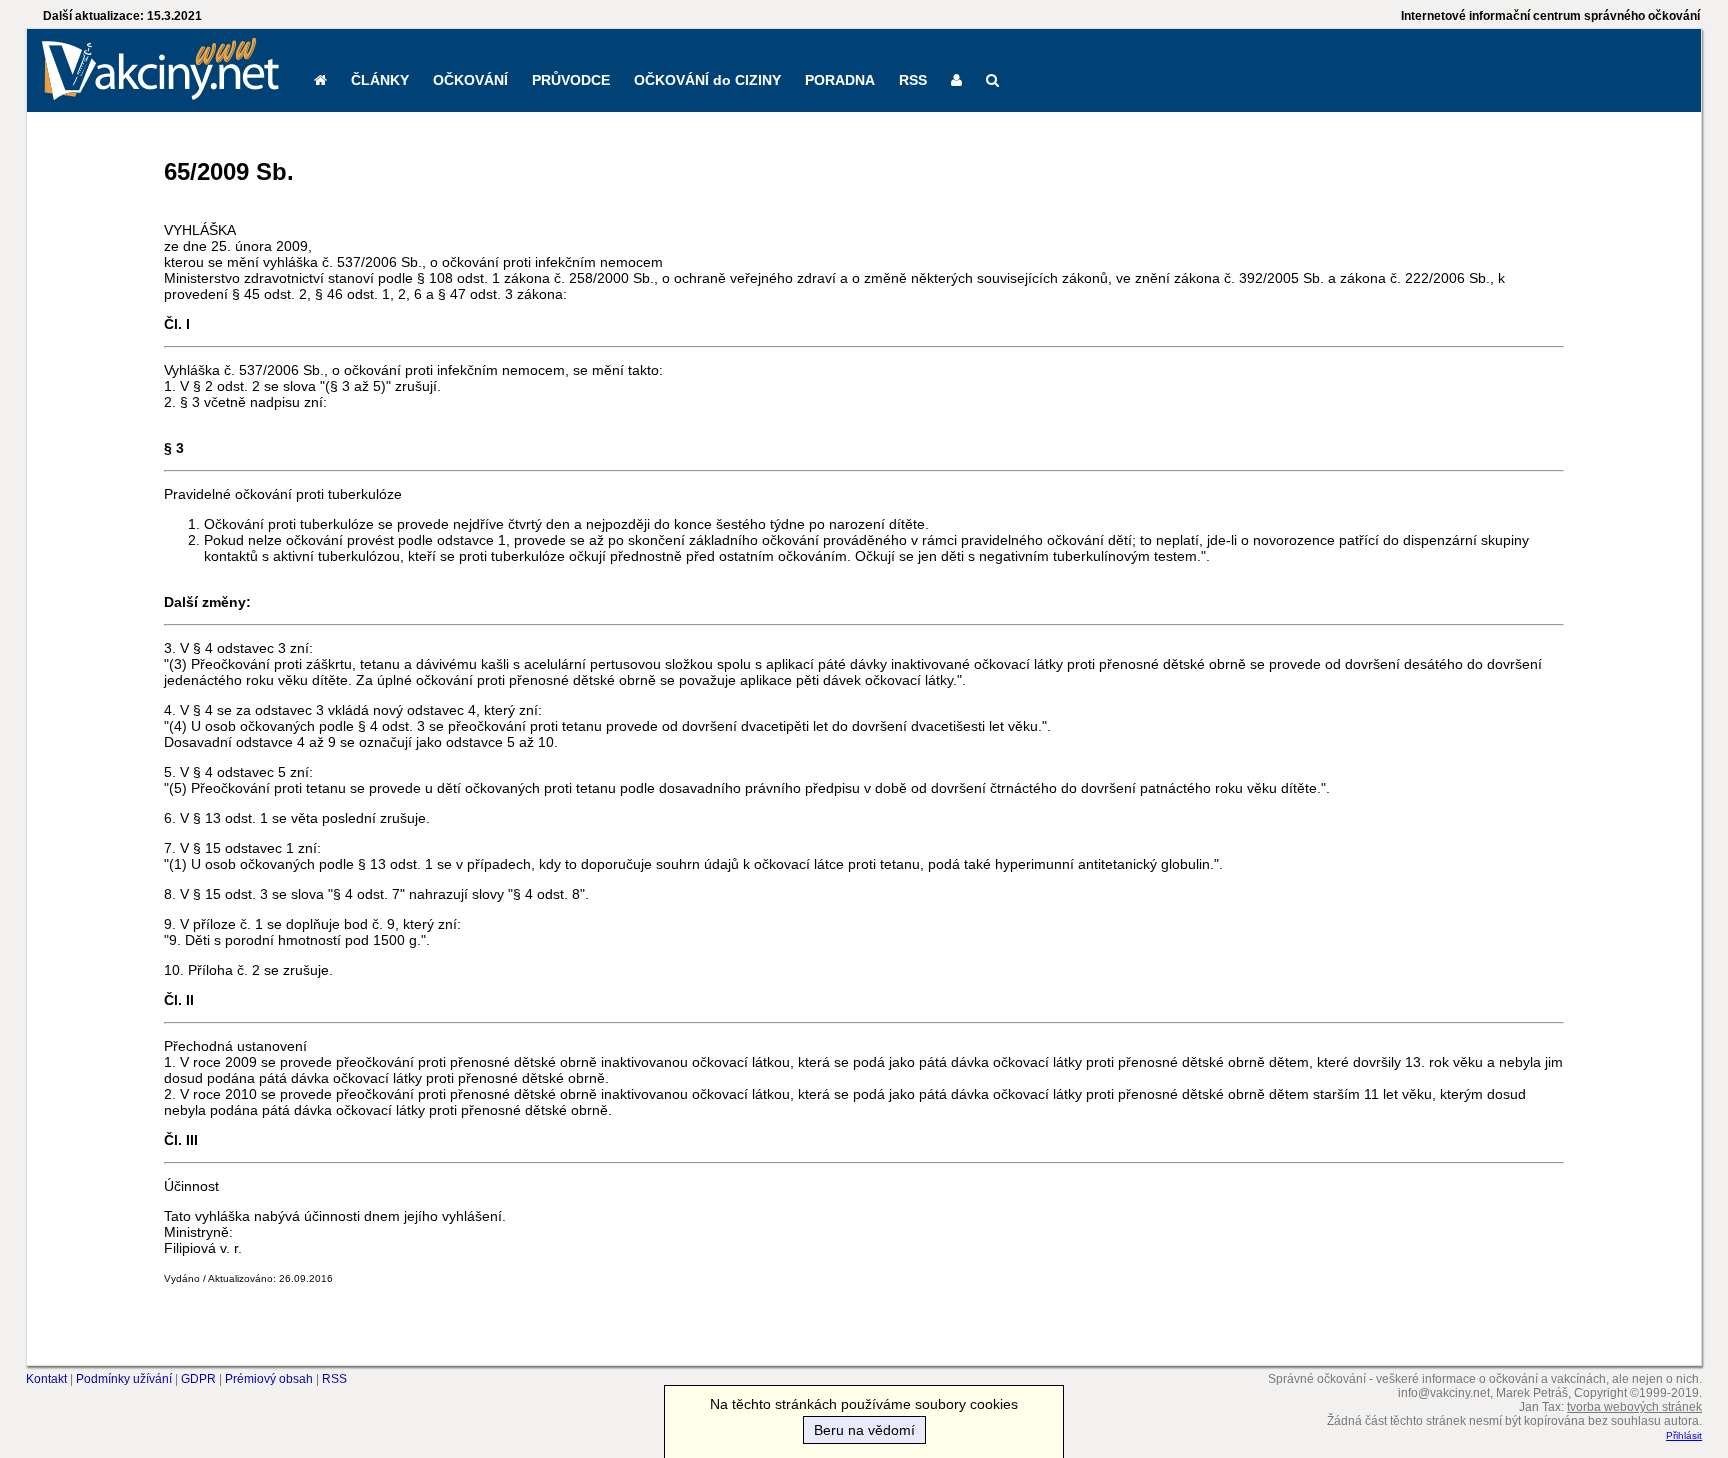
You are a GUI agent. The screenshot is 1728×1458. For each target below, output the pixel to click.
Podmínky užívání (124, 1379)
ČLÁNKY (380, 80)
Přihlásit (1684, 1435)
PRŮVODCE (571, 80)
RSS (913, 80)
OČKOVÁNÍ (470, 80)
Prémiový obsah (269, 1379)
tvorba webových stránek (1634, 1407)
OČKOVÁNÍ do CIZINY (707, 80)
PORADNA (840, 80)
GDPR (198, 1379)
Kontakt (46, 1379)
